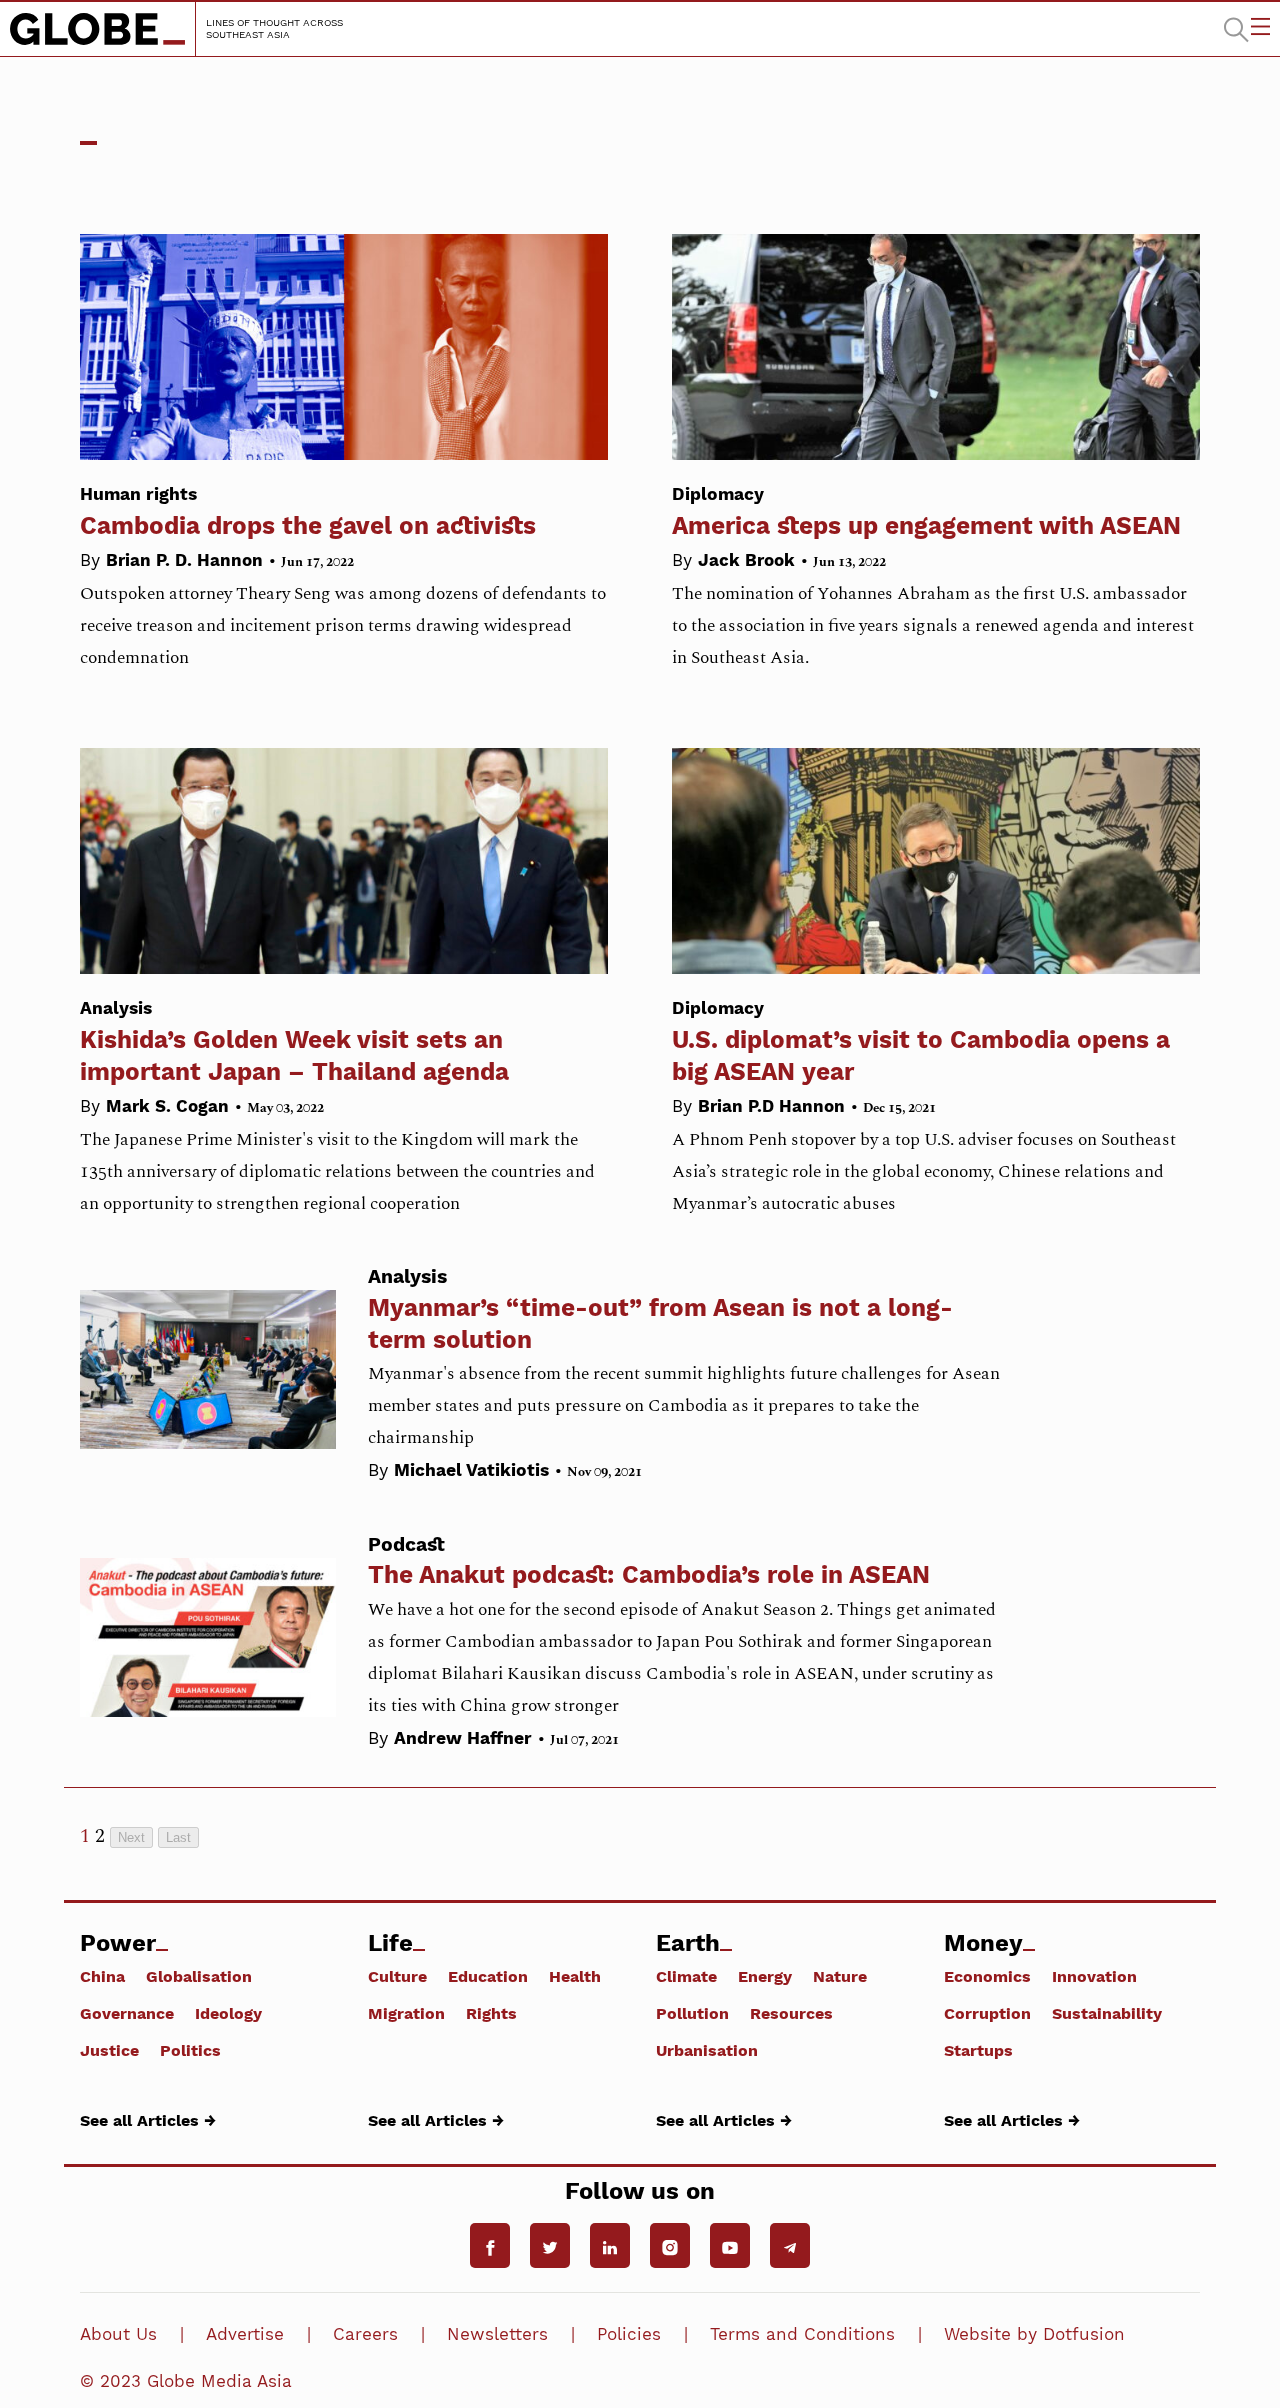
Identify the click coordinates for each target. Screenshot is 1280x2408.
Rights (491, 2013)
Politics (190, 2050)
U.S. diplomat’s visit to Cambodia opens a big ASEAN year (921, 1042)
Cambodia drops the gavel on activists (308, 512)
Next (131, 1837)
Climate (686, 1976)
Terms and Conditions (802, 2334)
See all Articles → (148, 2120)
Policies (629, 2334)
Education (488, 1976)
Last (178, 1837)
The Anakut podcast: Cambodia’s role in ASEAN (649, 1574)
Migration (406, 2013)
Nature (840, 1976)
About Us (118, 2334)
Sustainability (1107, 2013)
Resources (791, 2013)
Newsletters (497, 2334)
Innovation (1094, 1976)
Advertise (245, 2334)
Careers (365, 2334)
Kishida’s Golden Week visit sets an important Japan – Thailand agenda (294, 1042)
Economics (987, 1976)
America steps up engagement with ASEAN (926, 512)
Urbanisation (707, 2050)
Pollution (692, 2013)
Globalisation (199, 1976)
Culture (397, 1976)
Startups (978, 2050)
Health (575, 1976)
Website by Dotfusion (1034, 2334)
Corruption (987, 2013)
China (102, 1976)
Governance (127, 2013)
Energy (765, 1976)
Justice (109, 2050)
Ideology (228, 2013)
